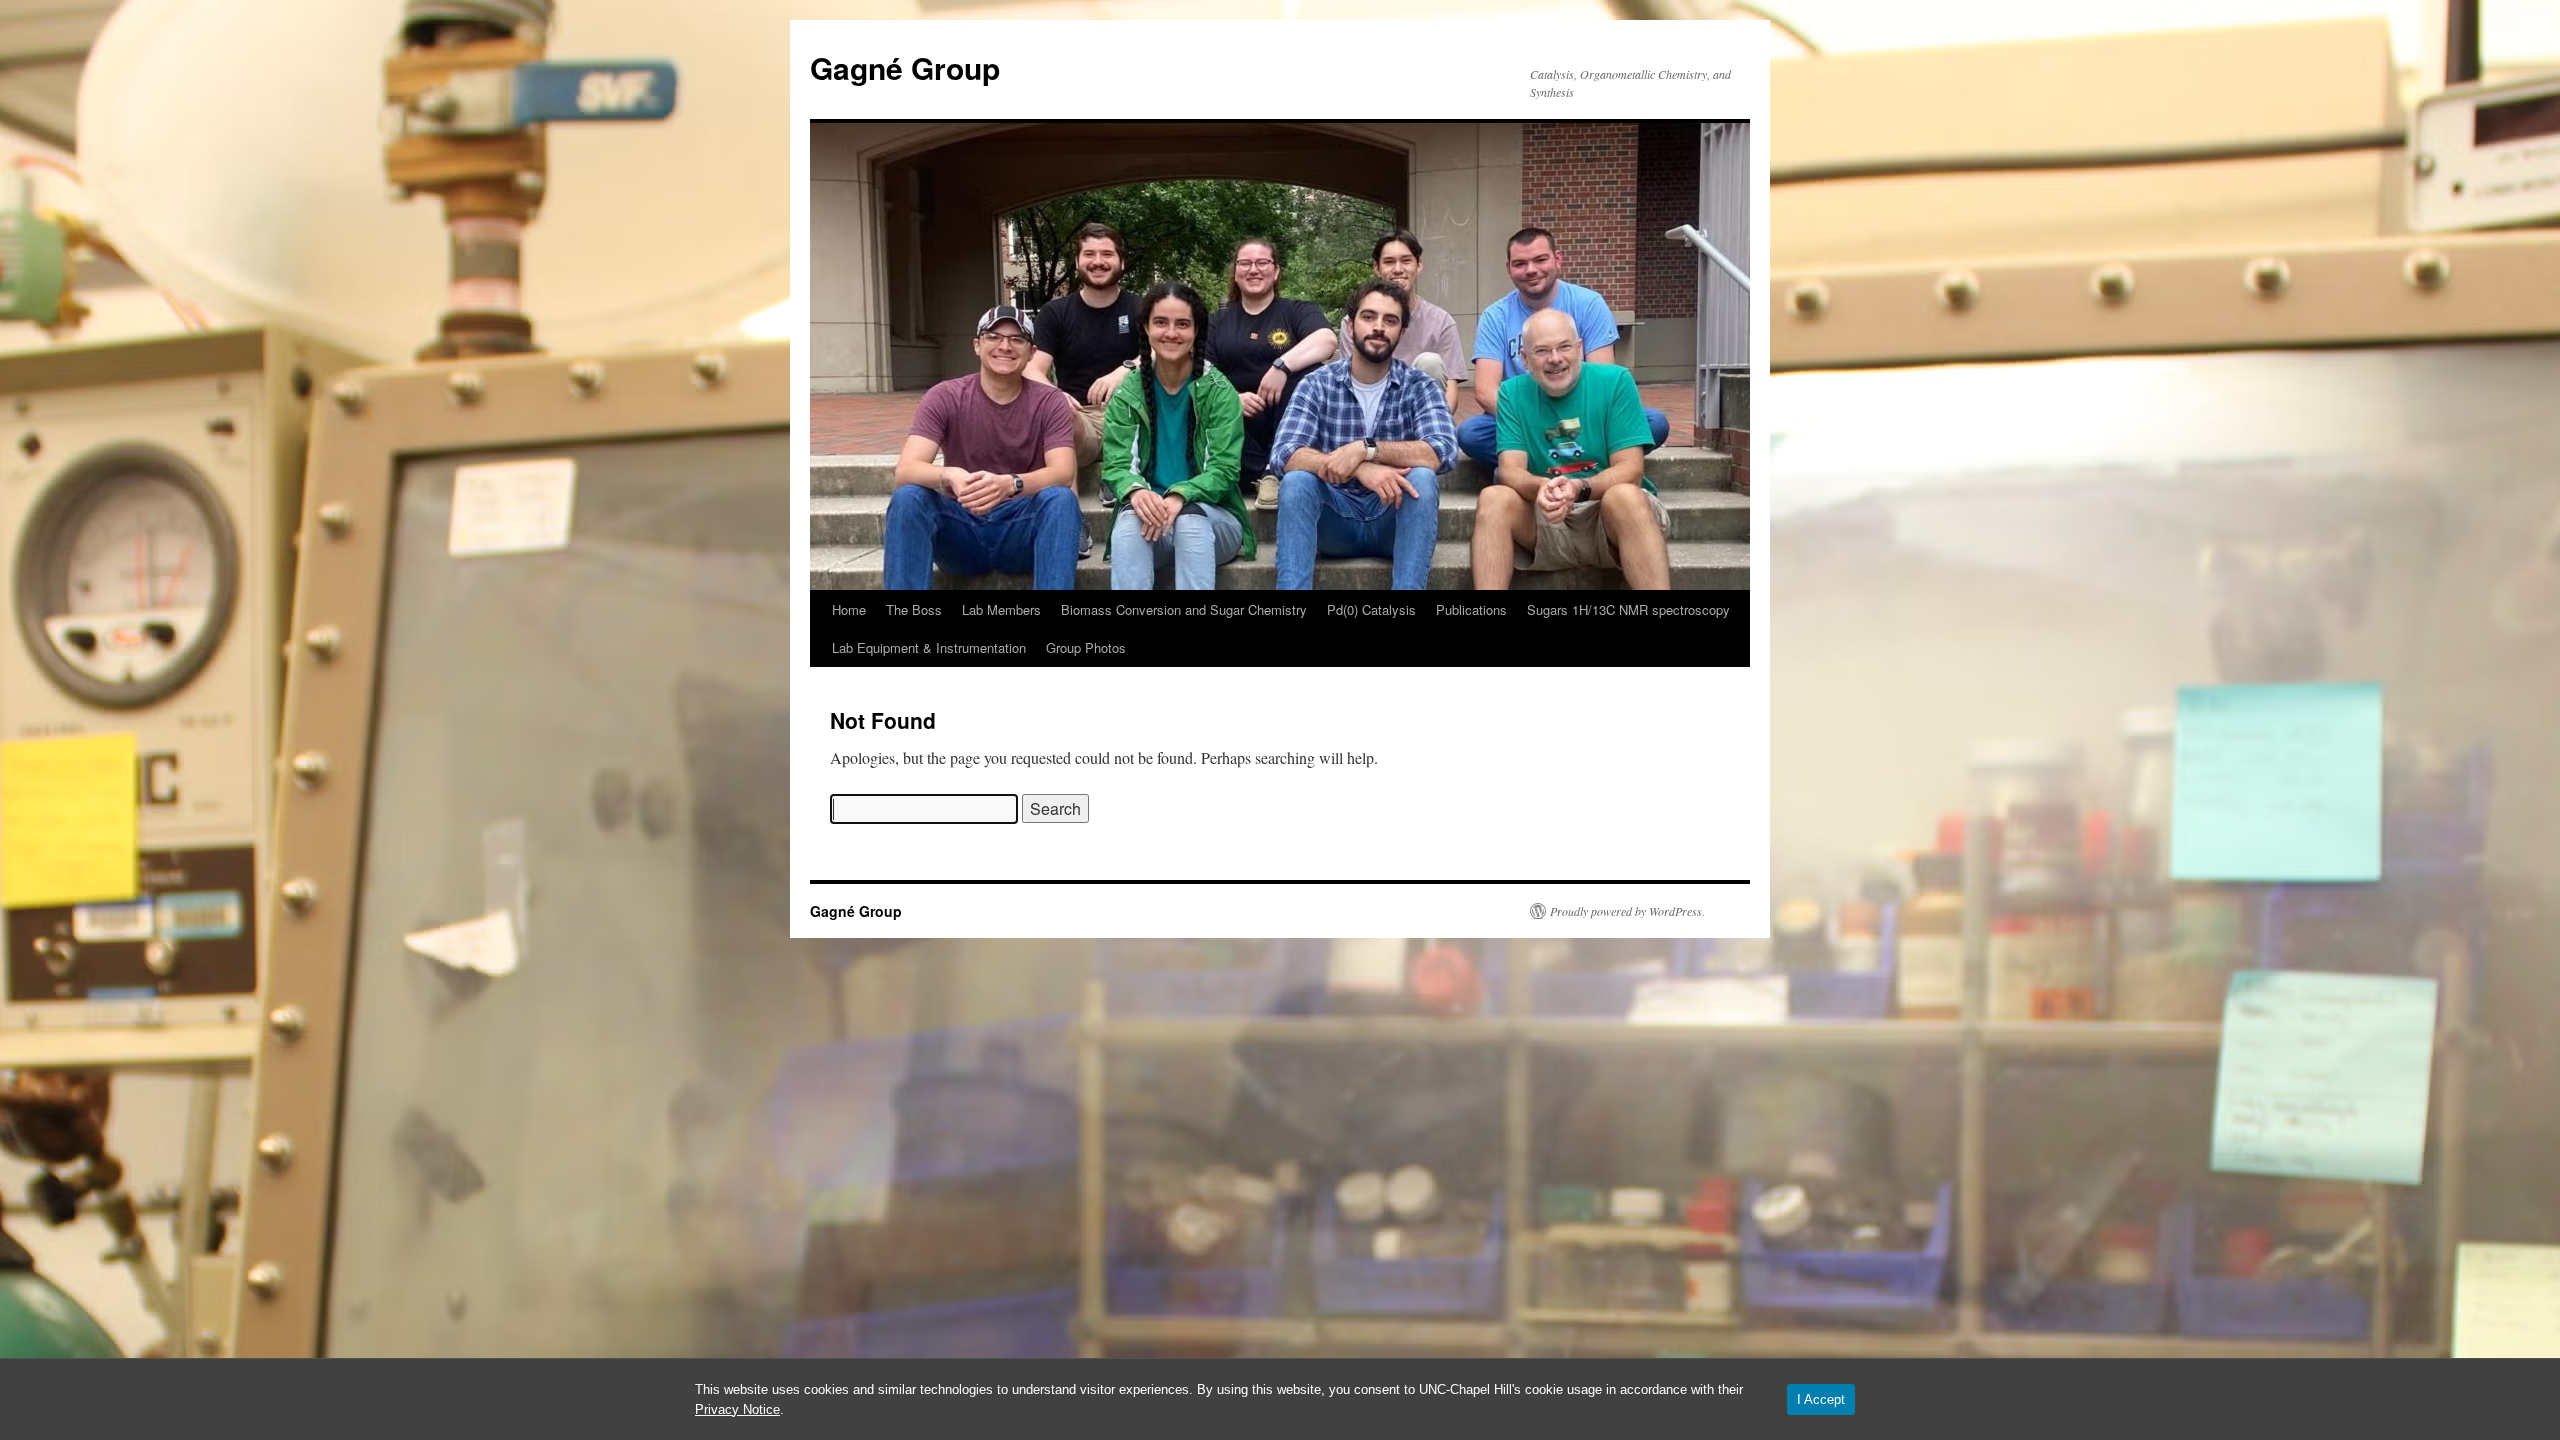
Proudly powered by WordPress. (1627, 911)
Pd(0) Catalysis (1371, 609)
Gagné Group (905, 67)
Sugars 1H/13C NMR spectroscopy (1628, 609)
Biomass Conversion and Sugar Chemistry (1184, 609)
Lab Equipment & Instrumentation (929, 647)
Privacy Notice (737, 1409)
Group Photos (1086, 647)
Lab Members (1001, 609)
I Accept (1821, 1399)
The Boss (914, 609)
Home (849, 609)
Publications (1471, 609)
